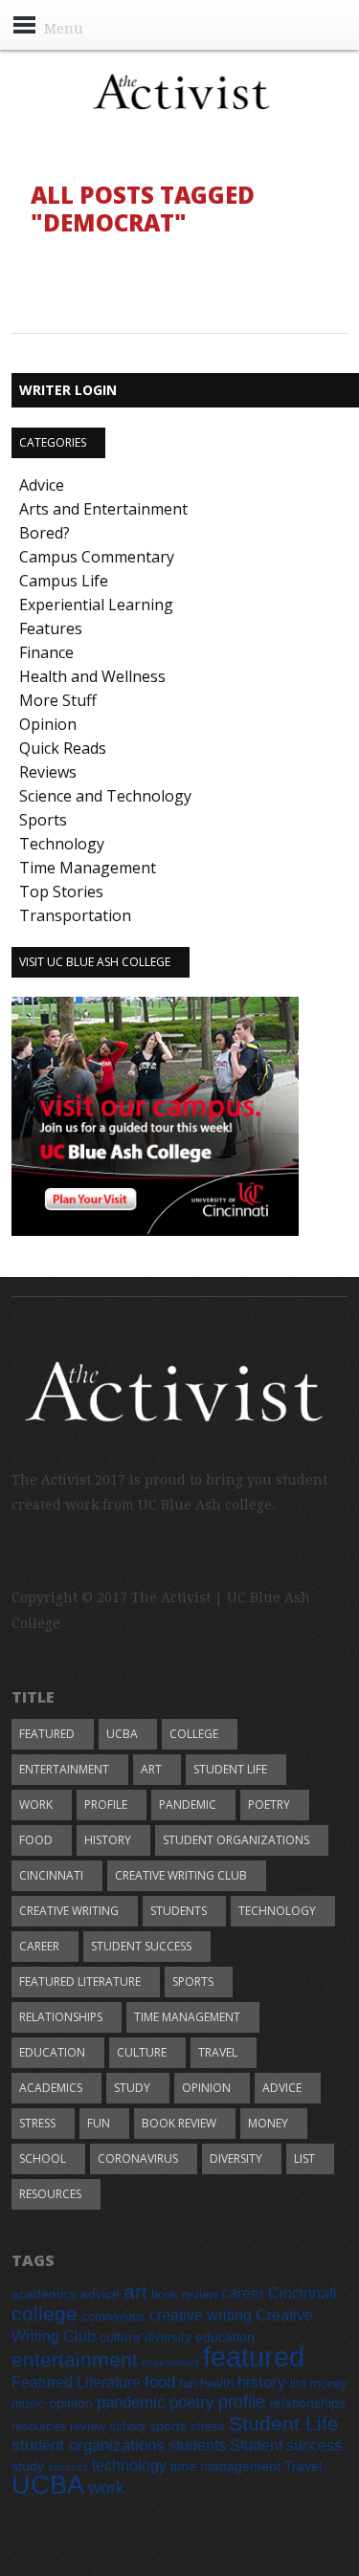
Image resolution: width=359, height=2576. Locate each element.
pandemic (188, 1805)
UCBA (122, 1734)
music (28, 2404)
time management (187, 2017)
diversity (236, 2158)
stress (37, 2123)
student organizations (236, 1840)
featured (47, 1734)
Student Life (230, 1769)
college (194, 1734)
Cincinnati (51, 1875)
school (43, 2158)
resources (50, 2194)
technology (277, 1911)
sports (193, 1982)
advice (282, 2088)
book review (179, 2123)
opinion (206, 2088)
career (39, 1946)
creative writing (69, 1911)
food (36, 1840)
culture (142, 2052)
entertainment (64, 1769)
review (88, 2427)
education (52, 2052)
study (132, 2088)
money (268, 2123)
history (108, 1840)
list (304, 2158)
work (36, 1805)
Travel (218, 2052)
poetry (269, 1805)
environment (170, 2363)
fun (99, 2123)
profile (106, 1805)
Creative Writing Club (181, 1875)
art (151, 1769)
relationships (61, 2017)
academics (51, 2088)
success (68, 2467)
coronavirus (138, 2158)
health (217, 2384)
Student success (141, 1946)
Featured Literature (80, 1982)
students (179, 1911)
